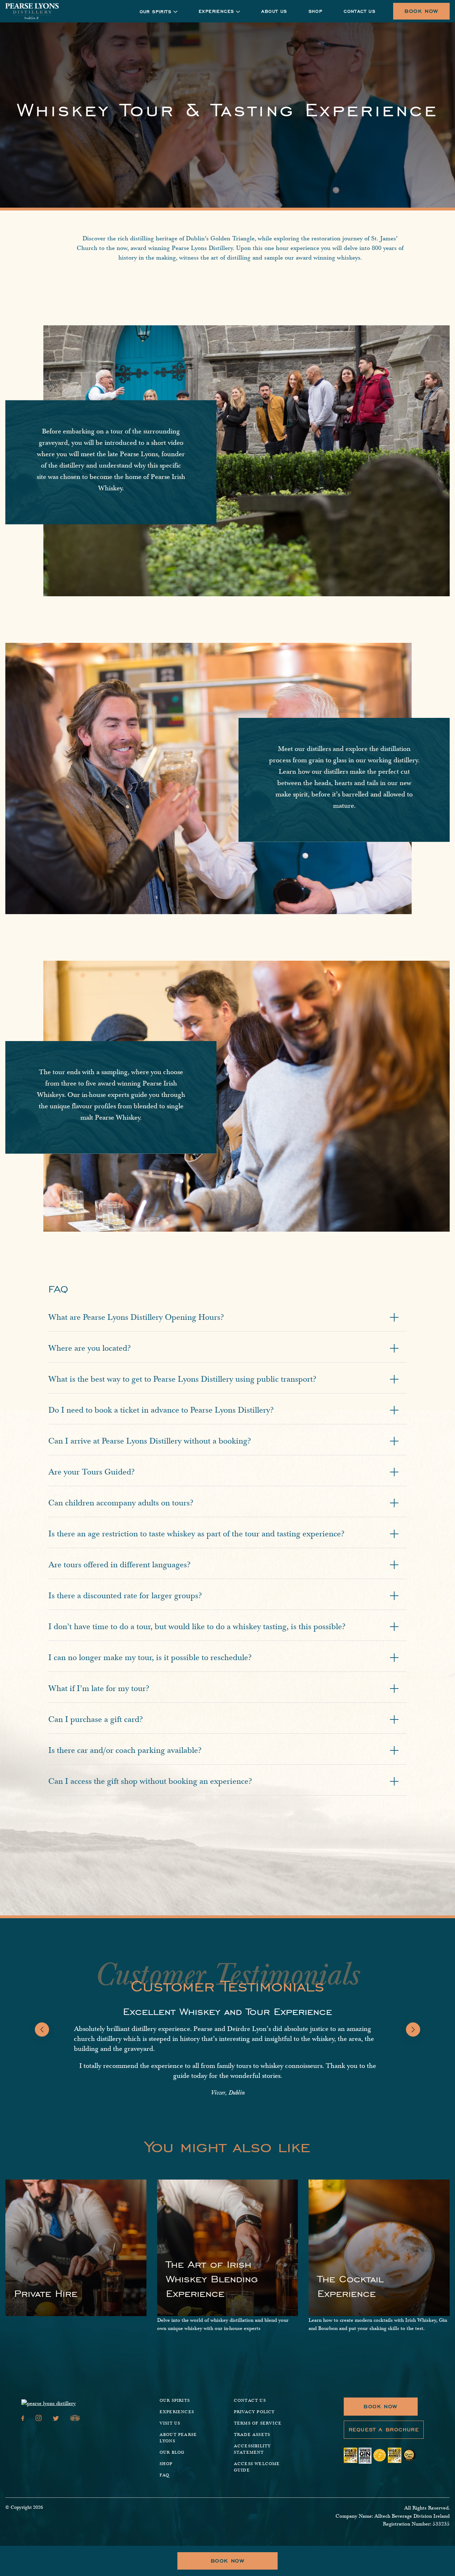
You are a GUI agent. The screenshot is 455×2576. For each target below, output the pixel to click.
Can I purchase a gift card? (96, 1719)
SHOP (166, 2464)
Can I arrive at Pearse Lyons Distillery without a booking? (150, 1441)
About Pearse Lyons (178, 2438)
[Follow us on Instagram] (39, 2419)
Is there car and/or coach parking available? (125, 1750)
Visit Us (170, 2423)
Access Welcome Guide (257, 2467)
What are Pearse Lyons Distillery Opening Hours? (136, 1317)
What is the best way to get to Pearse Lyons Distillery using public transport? (182, 1379)
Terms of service (258, 2423)
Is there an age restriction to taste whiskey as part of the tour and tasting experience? (196, 1534)
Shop (316, 11)
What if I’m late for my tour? (99, 1689)
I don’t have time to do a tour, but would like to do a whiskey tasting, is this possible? (197, 1627)
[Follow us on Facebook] (23, 2419)
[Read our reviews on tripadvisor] (75, 2419)
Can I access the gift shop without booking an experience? (150, 1781)
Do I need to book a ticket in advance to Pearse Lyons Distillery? (161, 1410)
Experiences (216, 11)
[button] (42, 2030)
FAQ (165, 2475)
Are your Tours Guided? (92, 1472)
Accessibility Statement (253, 2449)
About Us (274, 11)
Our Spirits (175, 2401)
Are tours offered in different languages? (119, 1565)
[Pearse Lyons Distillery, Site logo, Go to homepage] (32, 11)
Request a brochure (384, 2430)
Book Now (421, 11)
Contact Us (360, 11)
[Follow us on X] (56, 2419)
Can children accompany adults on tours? (121, 1503)
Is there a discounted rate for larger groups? (125, 1596)
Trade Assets (252, 2435)
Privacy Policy (255, 2412)
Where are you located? (90, 1348)
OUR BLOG (172, 2452)
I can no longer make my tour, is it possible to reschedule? (150, 1658)
